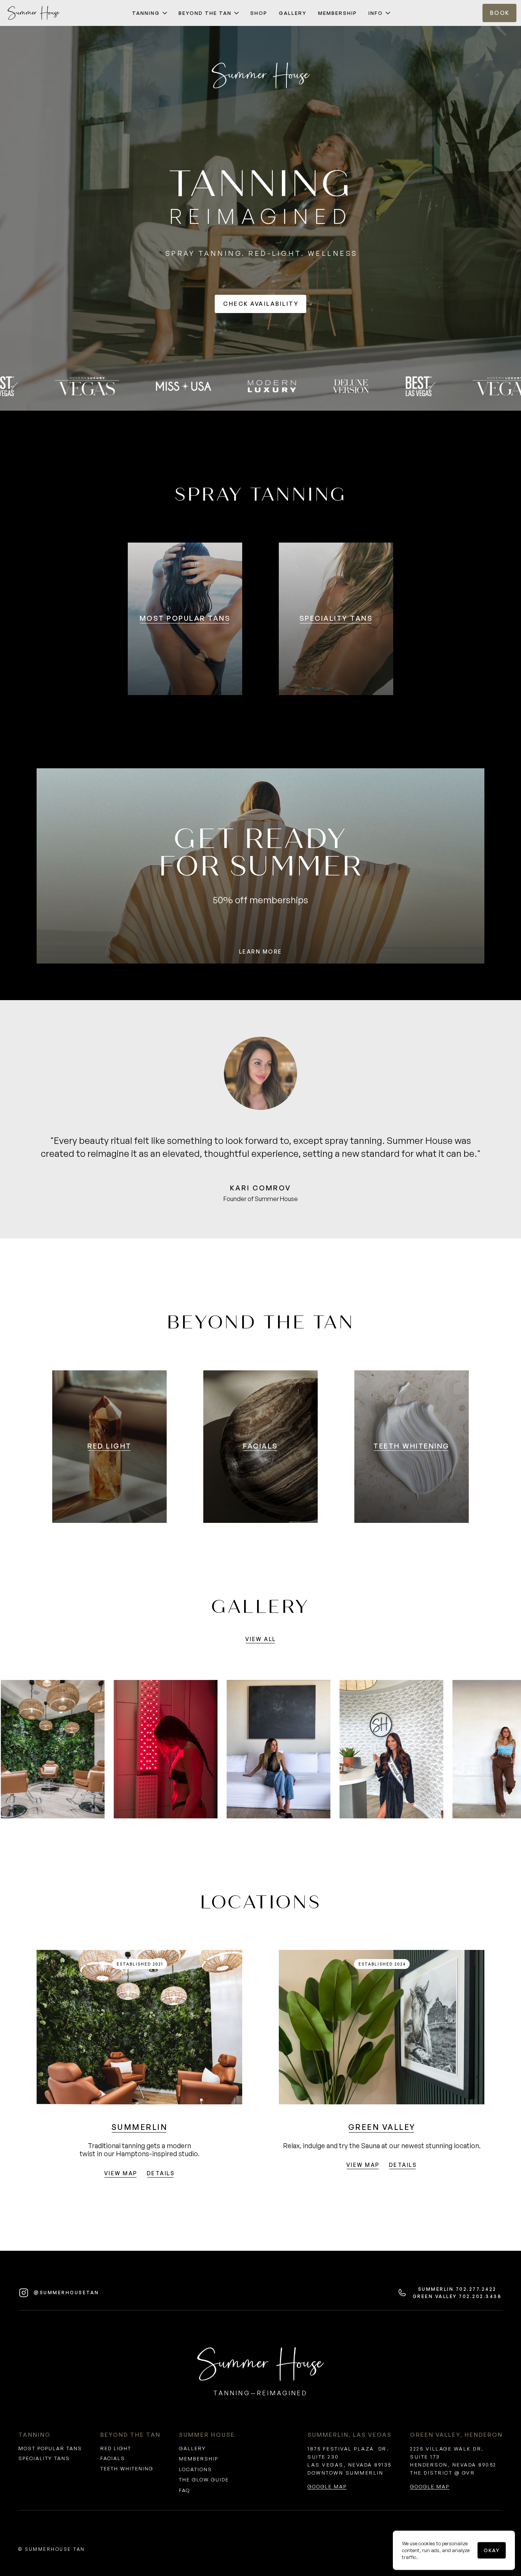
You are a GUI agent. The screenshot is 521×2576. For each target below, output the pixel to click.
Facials (113, 2458)
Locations (195, 2469)
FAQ (184, 2490)
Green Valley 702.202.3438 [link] (457, 2296)
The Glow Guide (204, 2480)
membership (199, 2459)
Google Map (327, 2486)
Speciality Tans (44, 2458)
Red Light (116, 2448)
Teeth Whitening (127, 2468)
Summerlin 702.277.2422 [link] (457, 2289)
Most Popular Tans (50, 2448)
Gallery (192, 2448)
